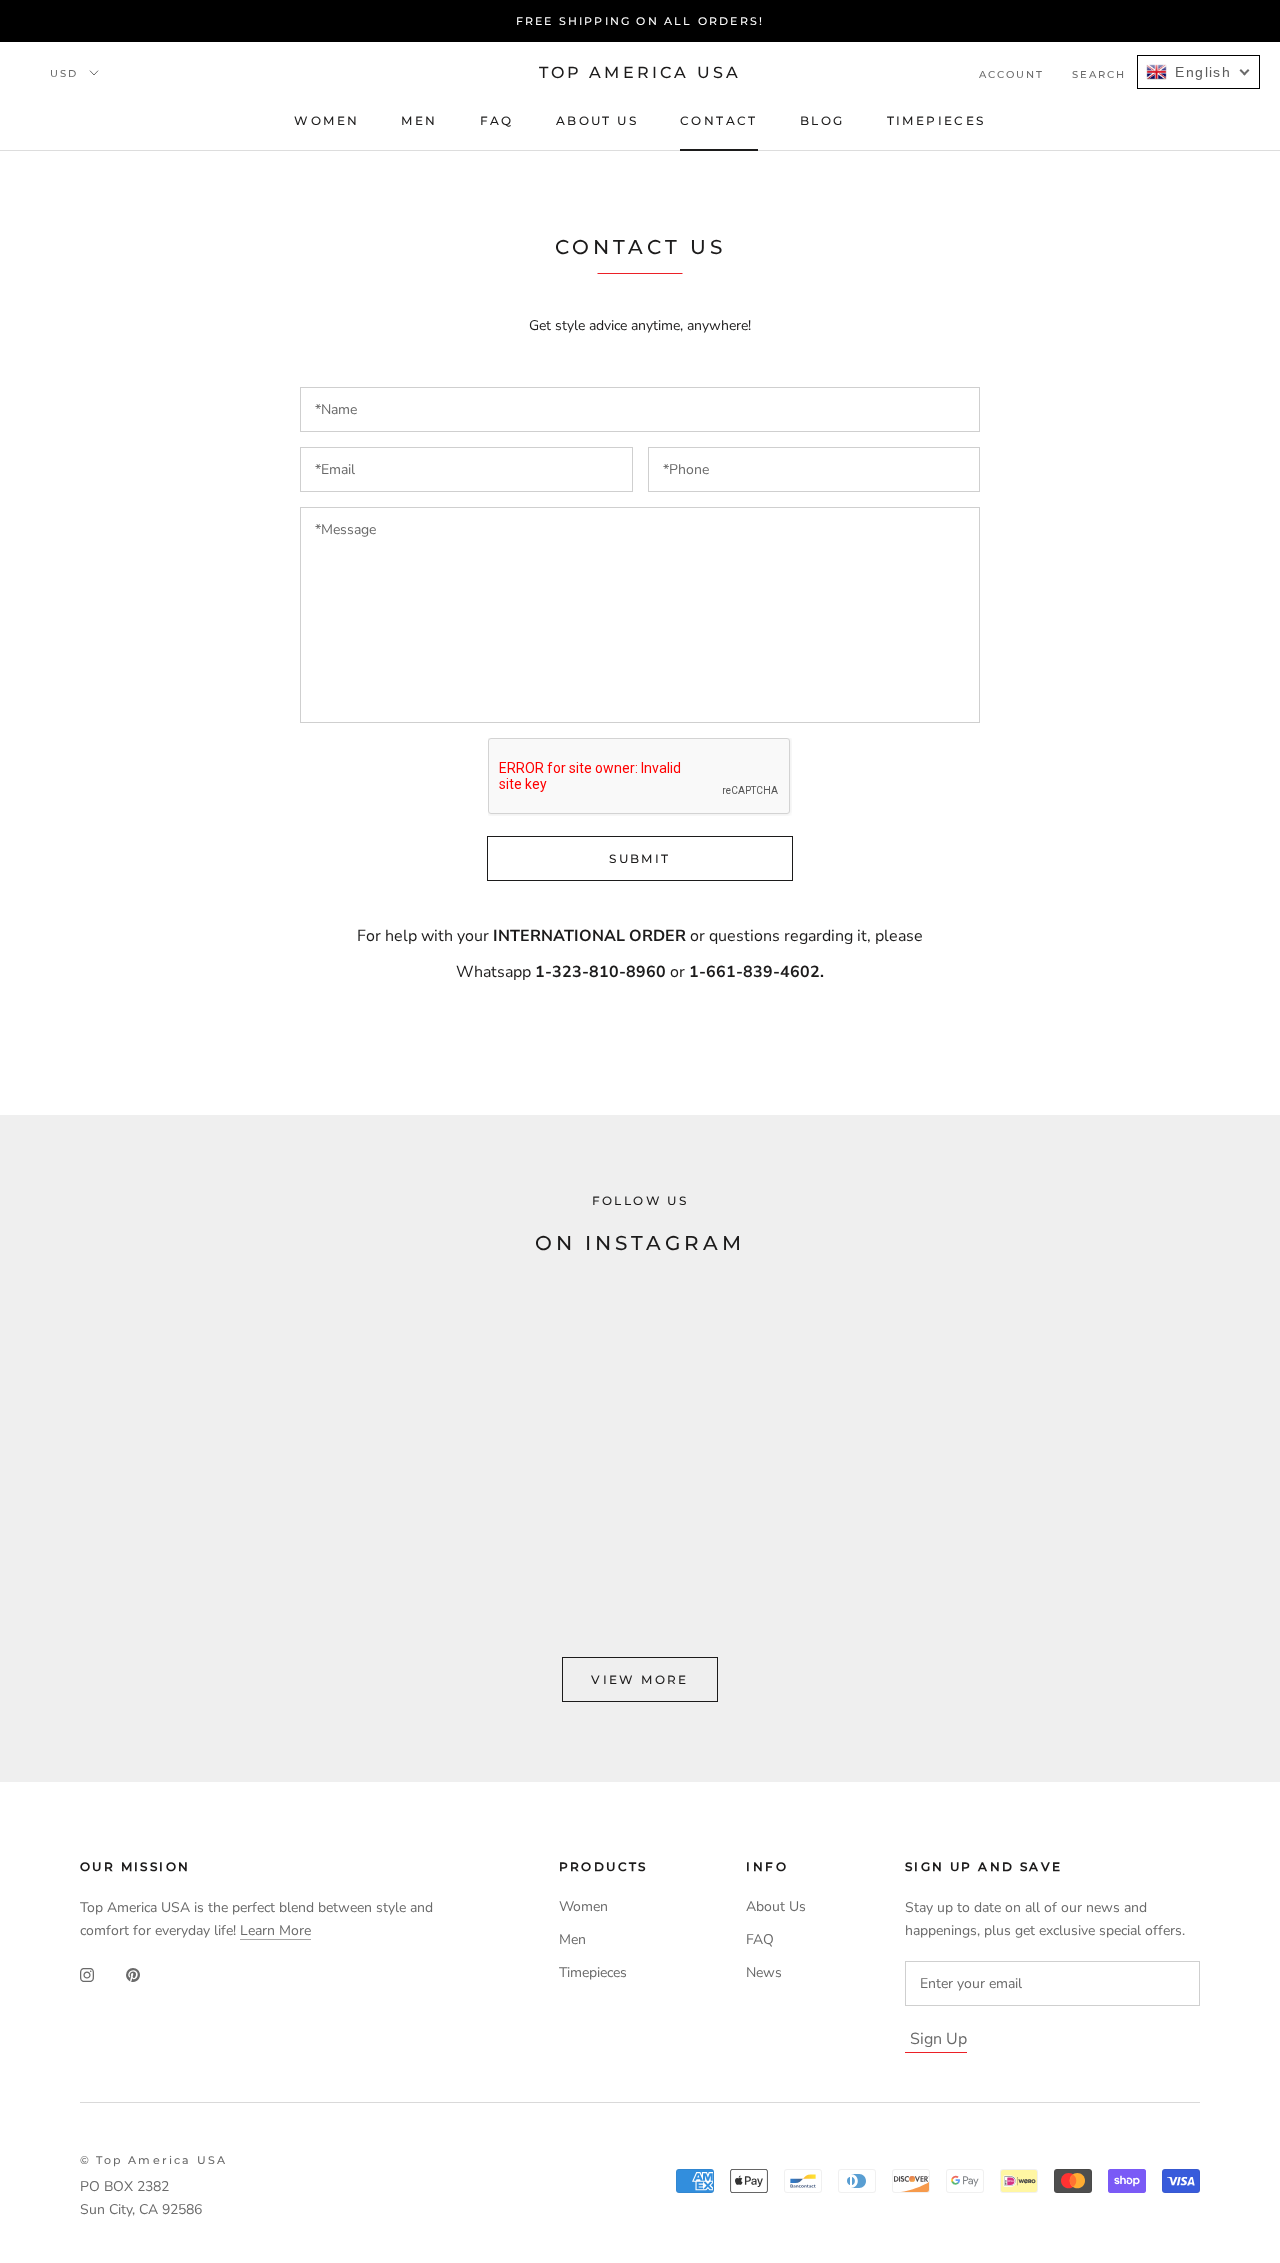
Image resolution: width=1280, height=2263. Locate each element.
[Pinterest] (133, 1974)
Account (1011, 74)
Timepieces (593, 1972)
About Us (597, 120)
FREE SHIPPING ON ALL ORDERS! (640, 21)
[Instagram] (87, 1974)
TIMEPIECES (936, 120)
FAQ (497, 120)
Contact (719, 120)
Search (1099, 74)
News (764, 1972)
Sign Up (938, 2039)
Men (419, 120)
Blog (822, 120)
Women (326, 120)
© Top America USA (153, 2160)
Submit (639, 858)
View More (640, 1679)
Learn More (275, 1930)
